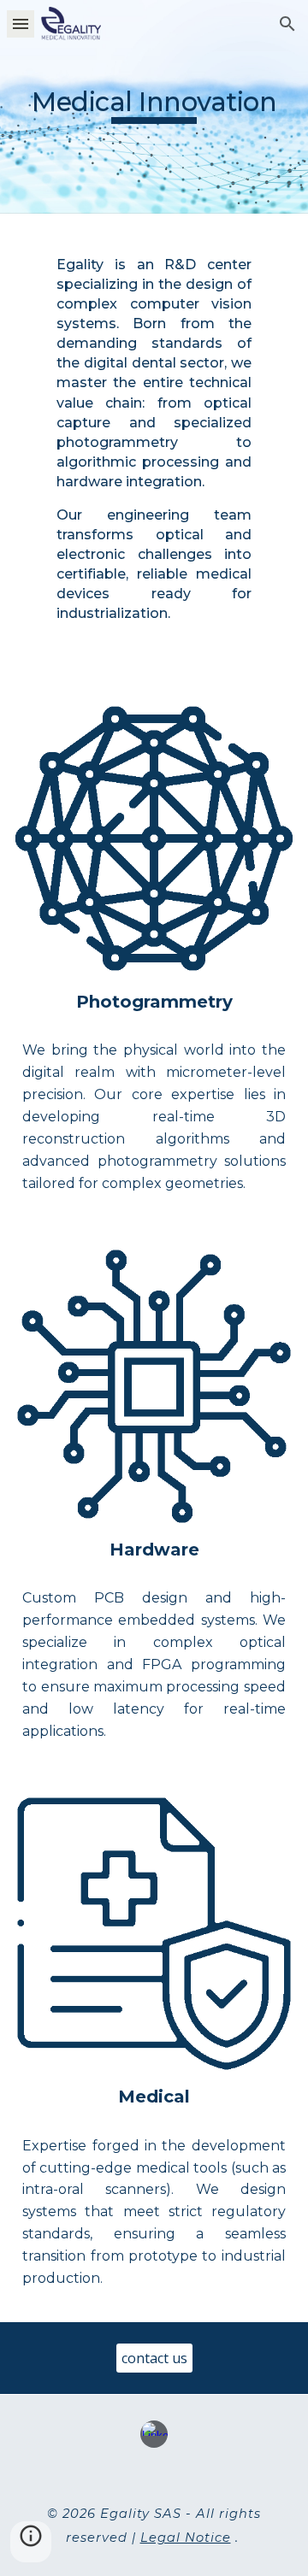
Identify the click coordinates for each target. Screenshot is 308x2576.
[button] (21, 24)
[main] (154, 106)
